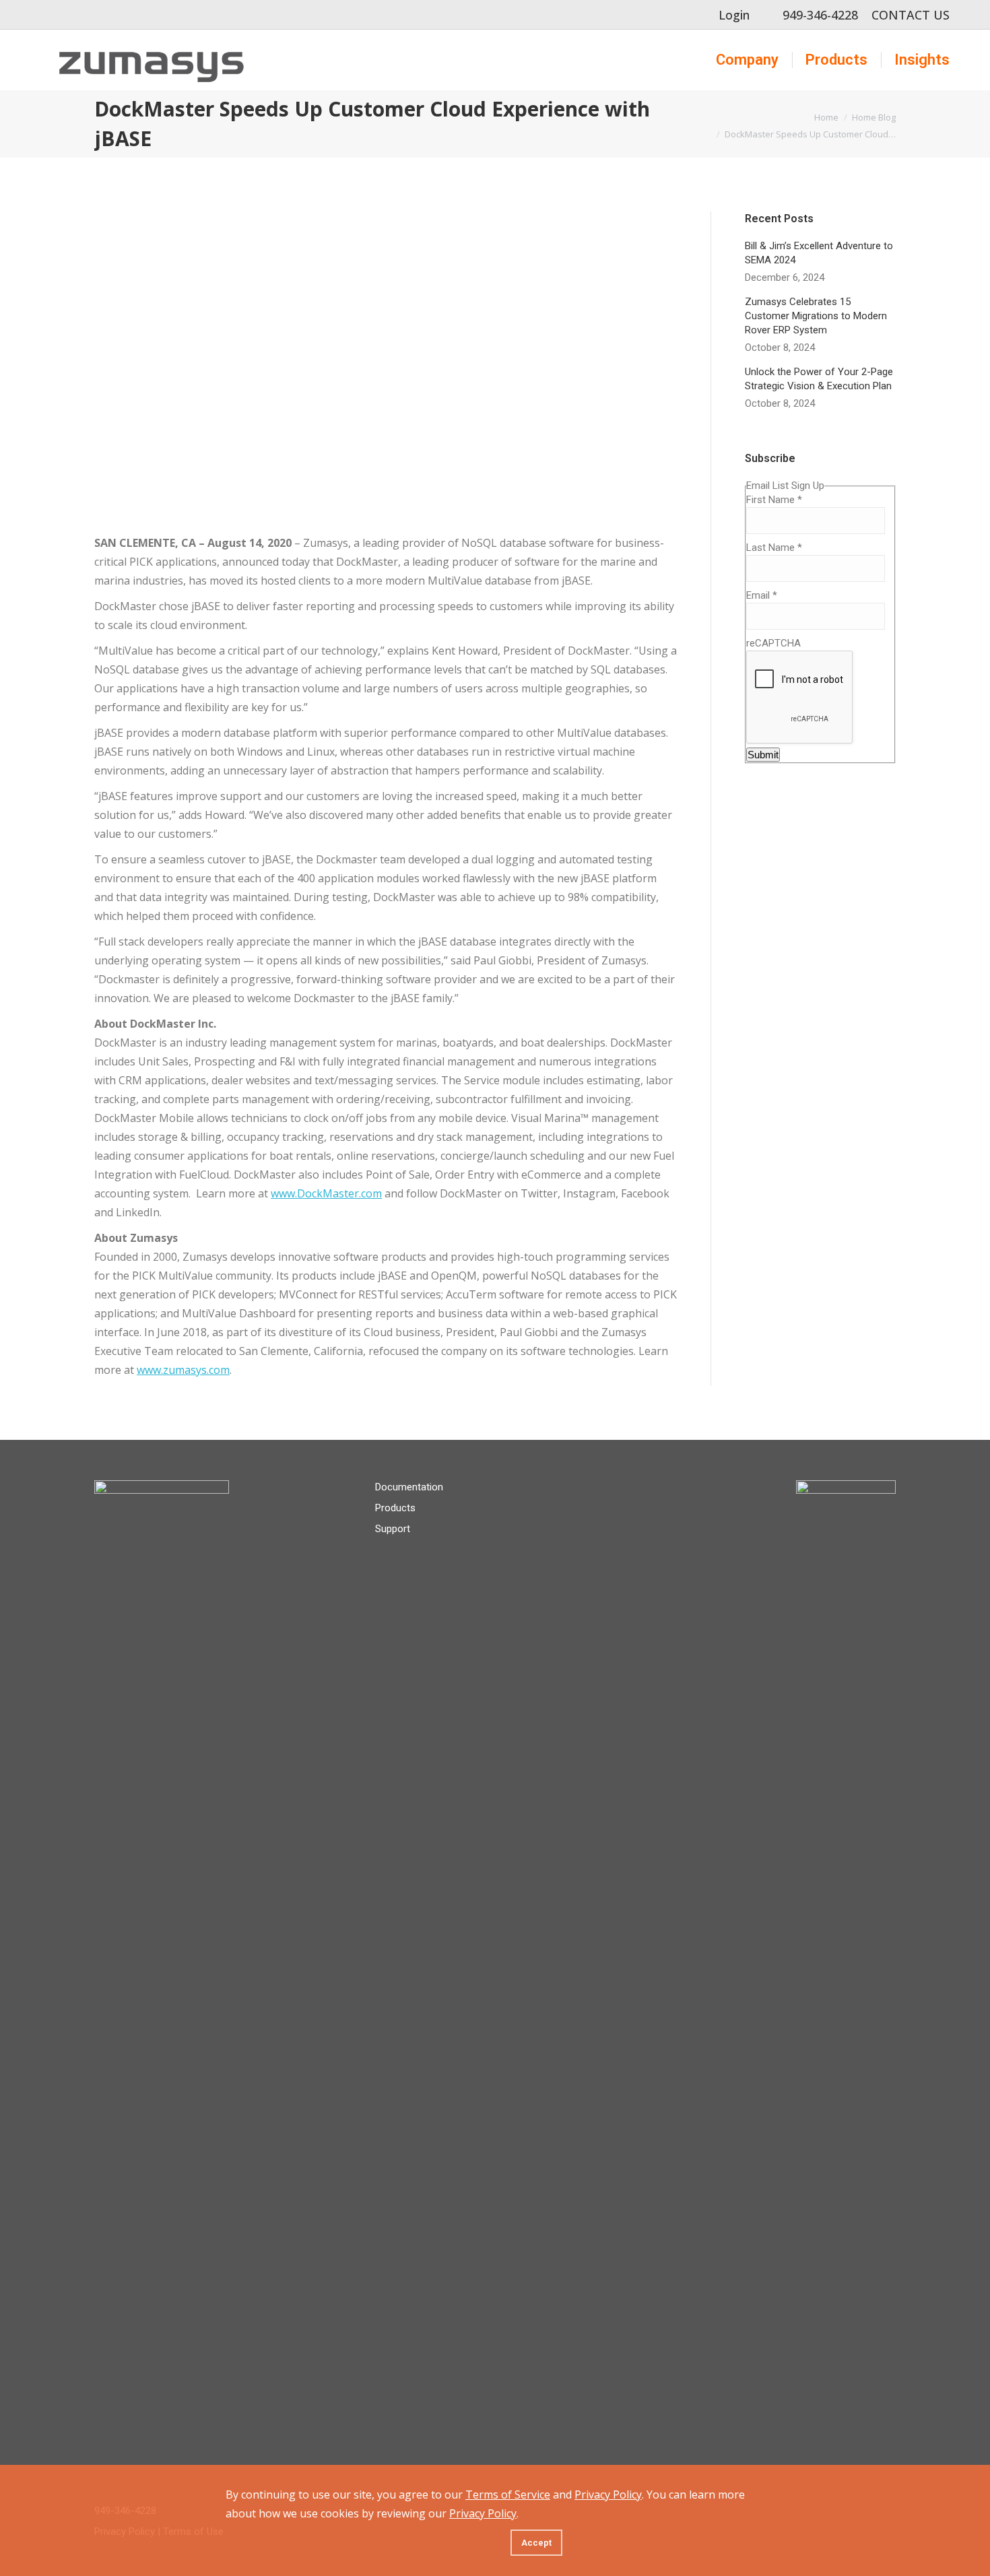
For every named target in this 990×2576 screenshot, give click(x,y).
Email (762, 595)
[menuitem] (747, 60)
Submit (763, 755)
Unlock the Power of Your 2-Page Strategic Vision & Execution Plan (819, 379)
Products (395, 1508)
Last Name (774, 548)
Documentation (409, 1487)
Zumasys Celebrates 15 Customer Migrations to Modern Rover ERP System (816, 316)
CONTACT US (911, 15)
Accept (536, 2543)
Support (393, 1529)
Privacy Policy (608, 2495)
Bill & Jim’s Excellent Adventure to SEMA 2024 (819, 253)
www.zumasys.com (183, 1370)
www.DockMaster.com (326, 1193)
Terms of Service (508, 2495)
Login (734, 15)
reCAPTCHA (773, 643)
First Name (774, 500)
